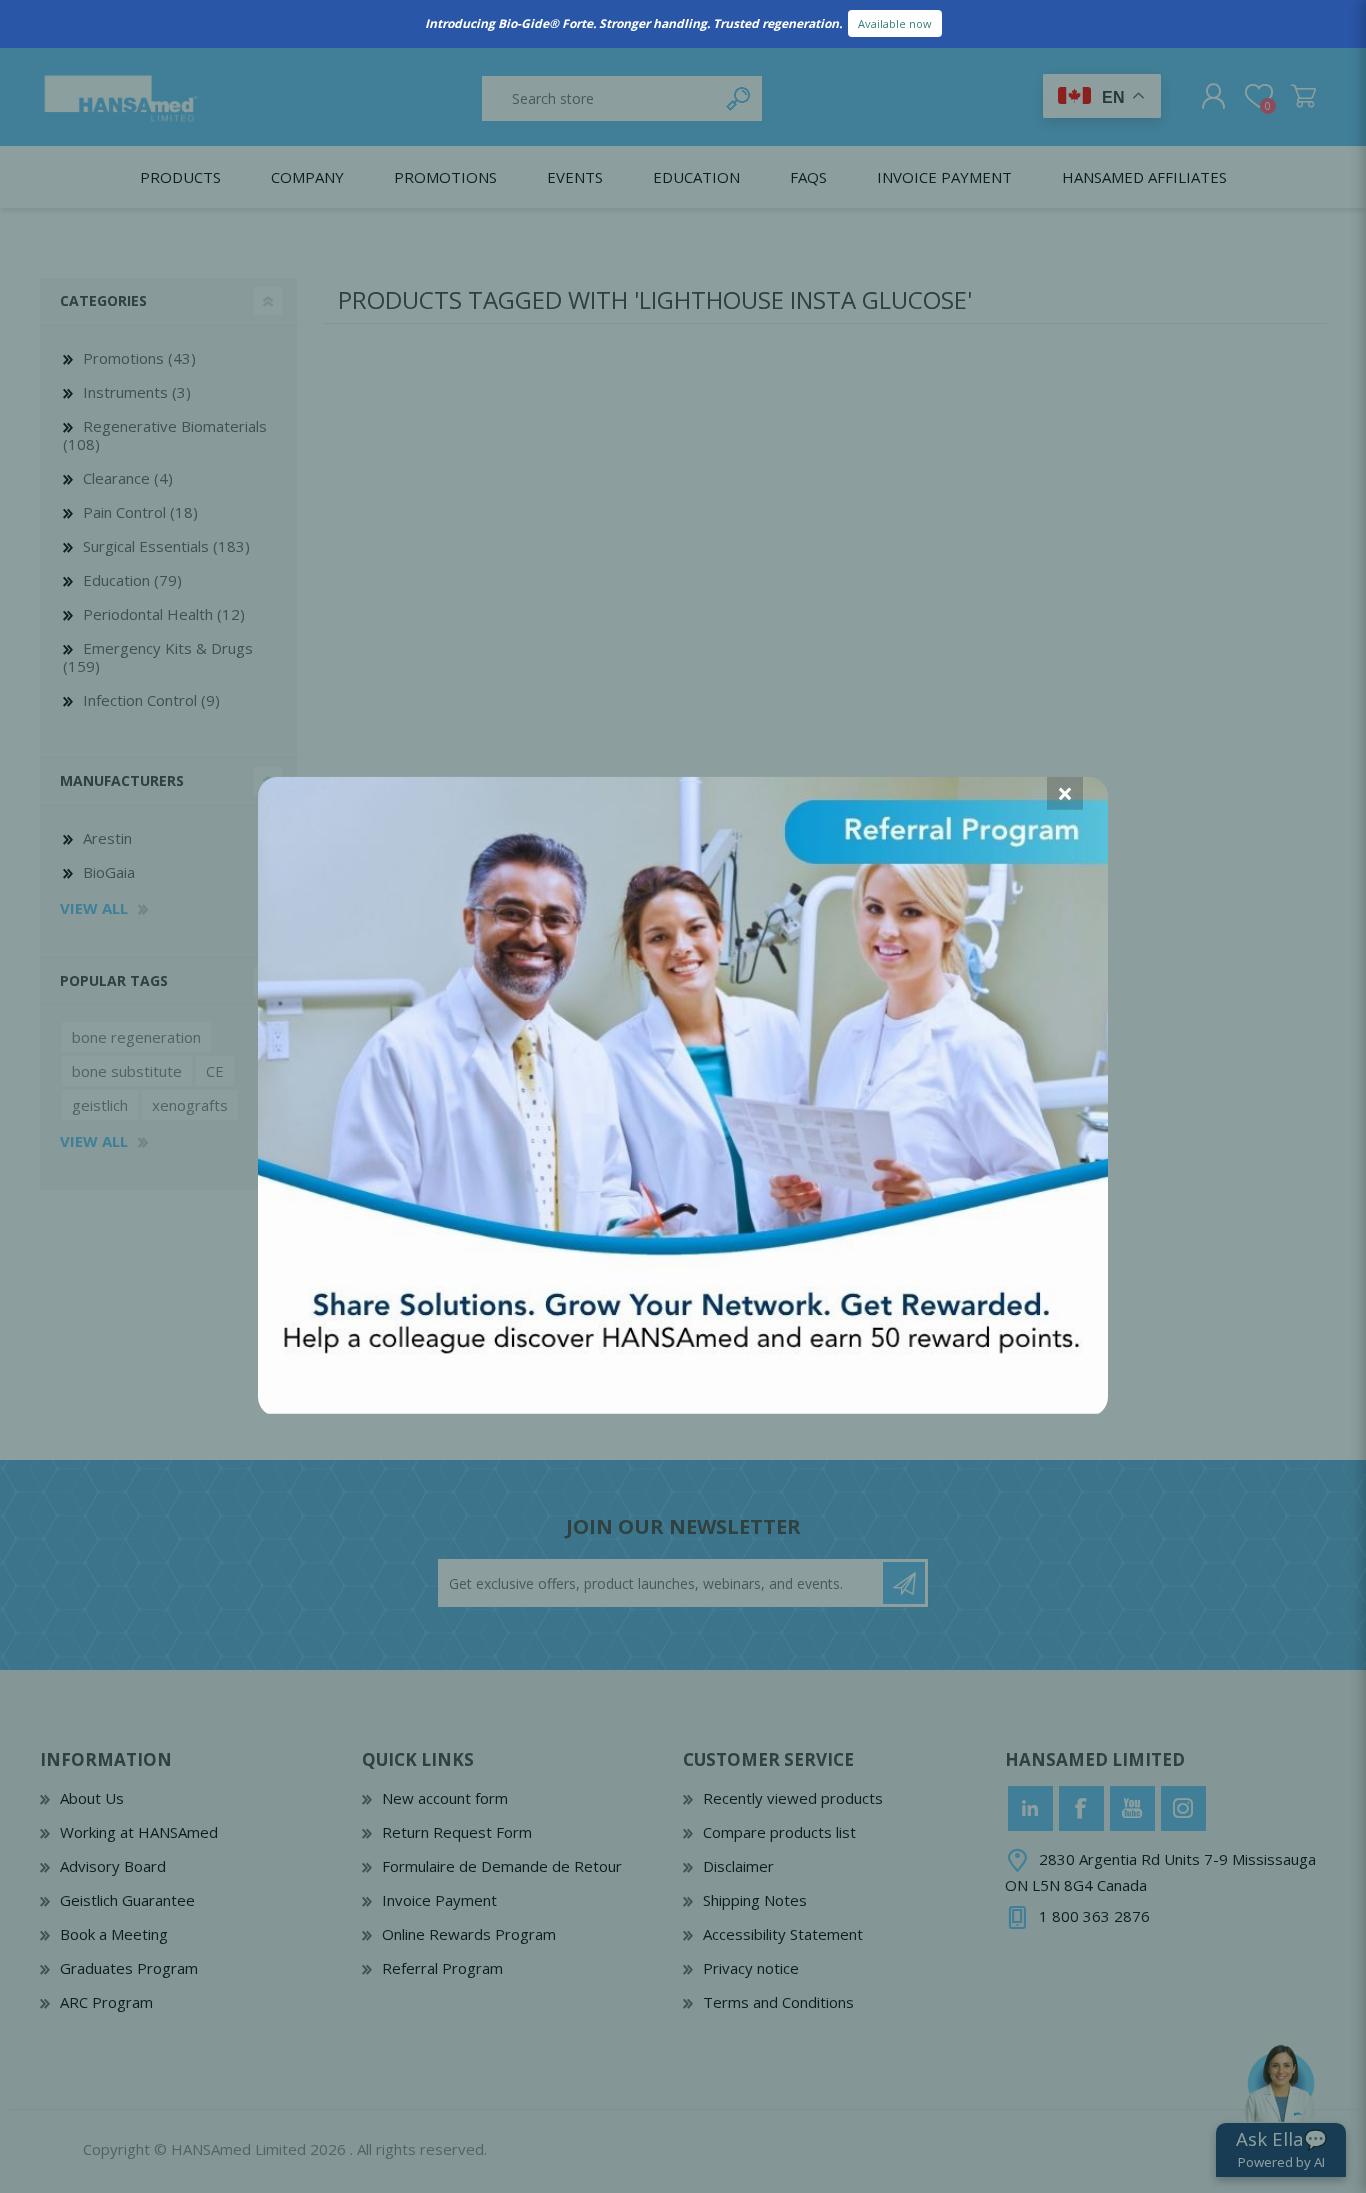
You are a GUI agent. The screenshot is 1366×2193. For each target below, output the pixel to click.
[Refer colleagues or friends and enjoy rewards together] (683, 1408)
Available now (895, 23)
